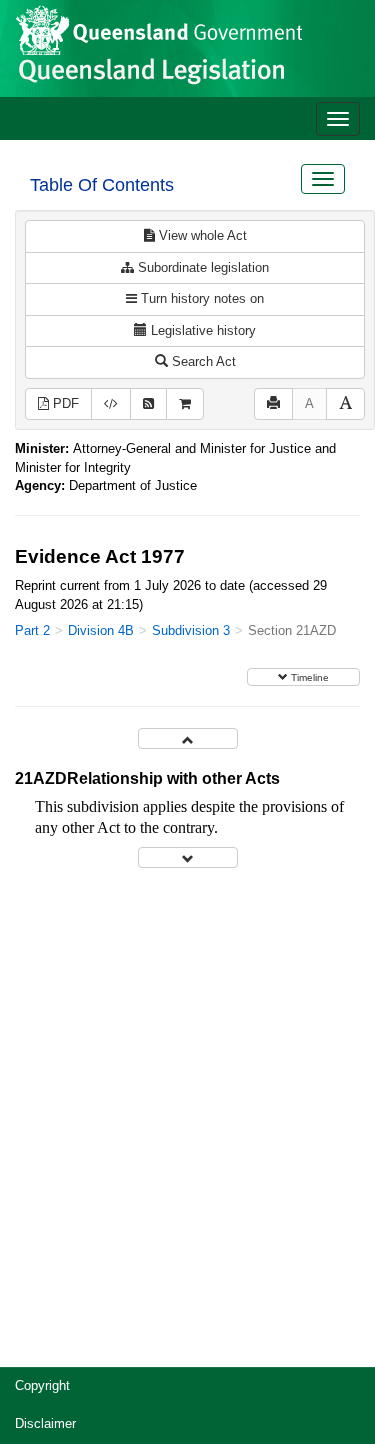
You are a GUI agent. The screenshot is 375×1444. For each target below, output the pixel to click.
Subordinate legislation (201, 267)
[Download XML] (111, 404)
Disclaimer (45, 1423)
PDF (64, 403)
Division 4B (101, 630)
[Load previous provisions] (188, 738)
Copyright (42, 1385)
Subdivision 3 (191, 630)
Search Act (202, 361)
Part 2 (32, 630)
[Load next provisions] (188, 857)
